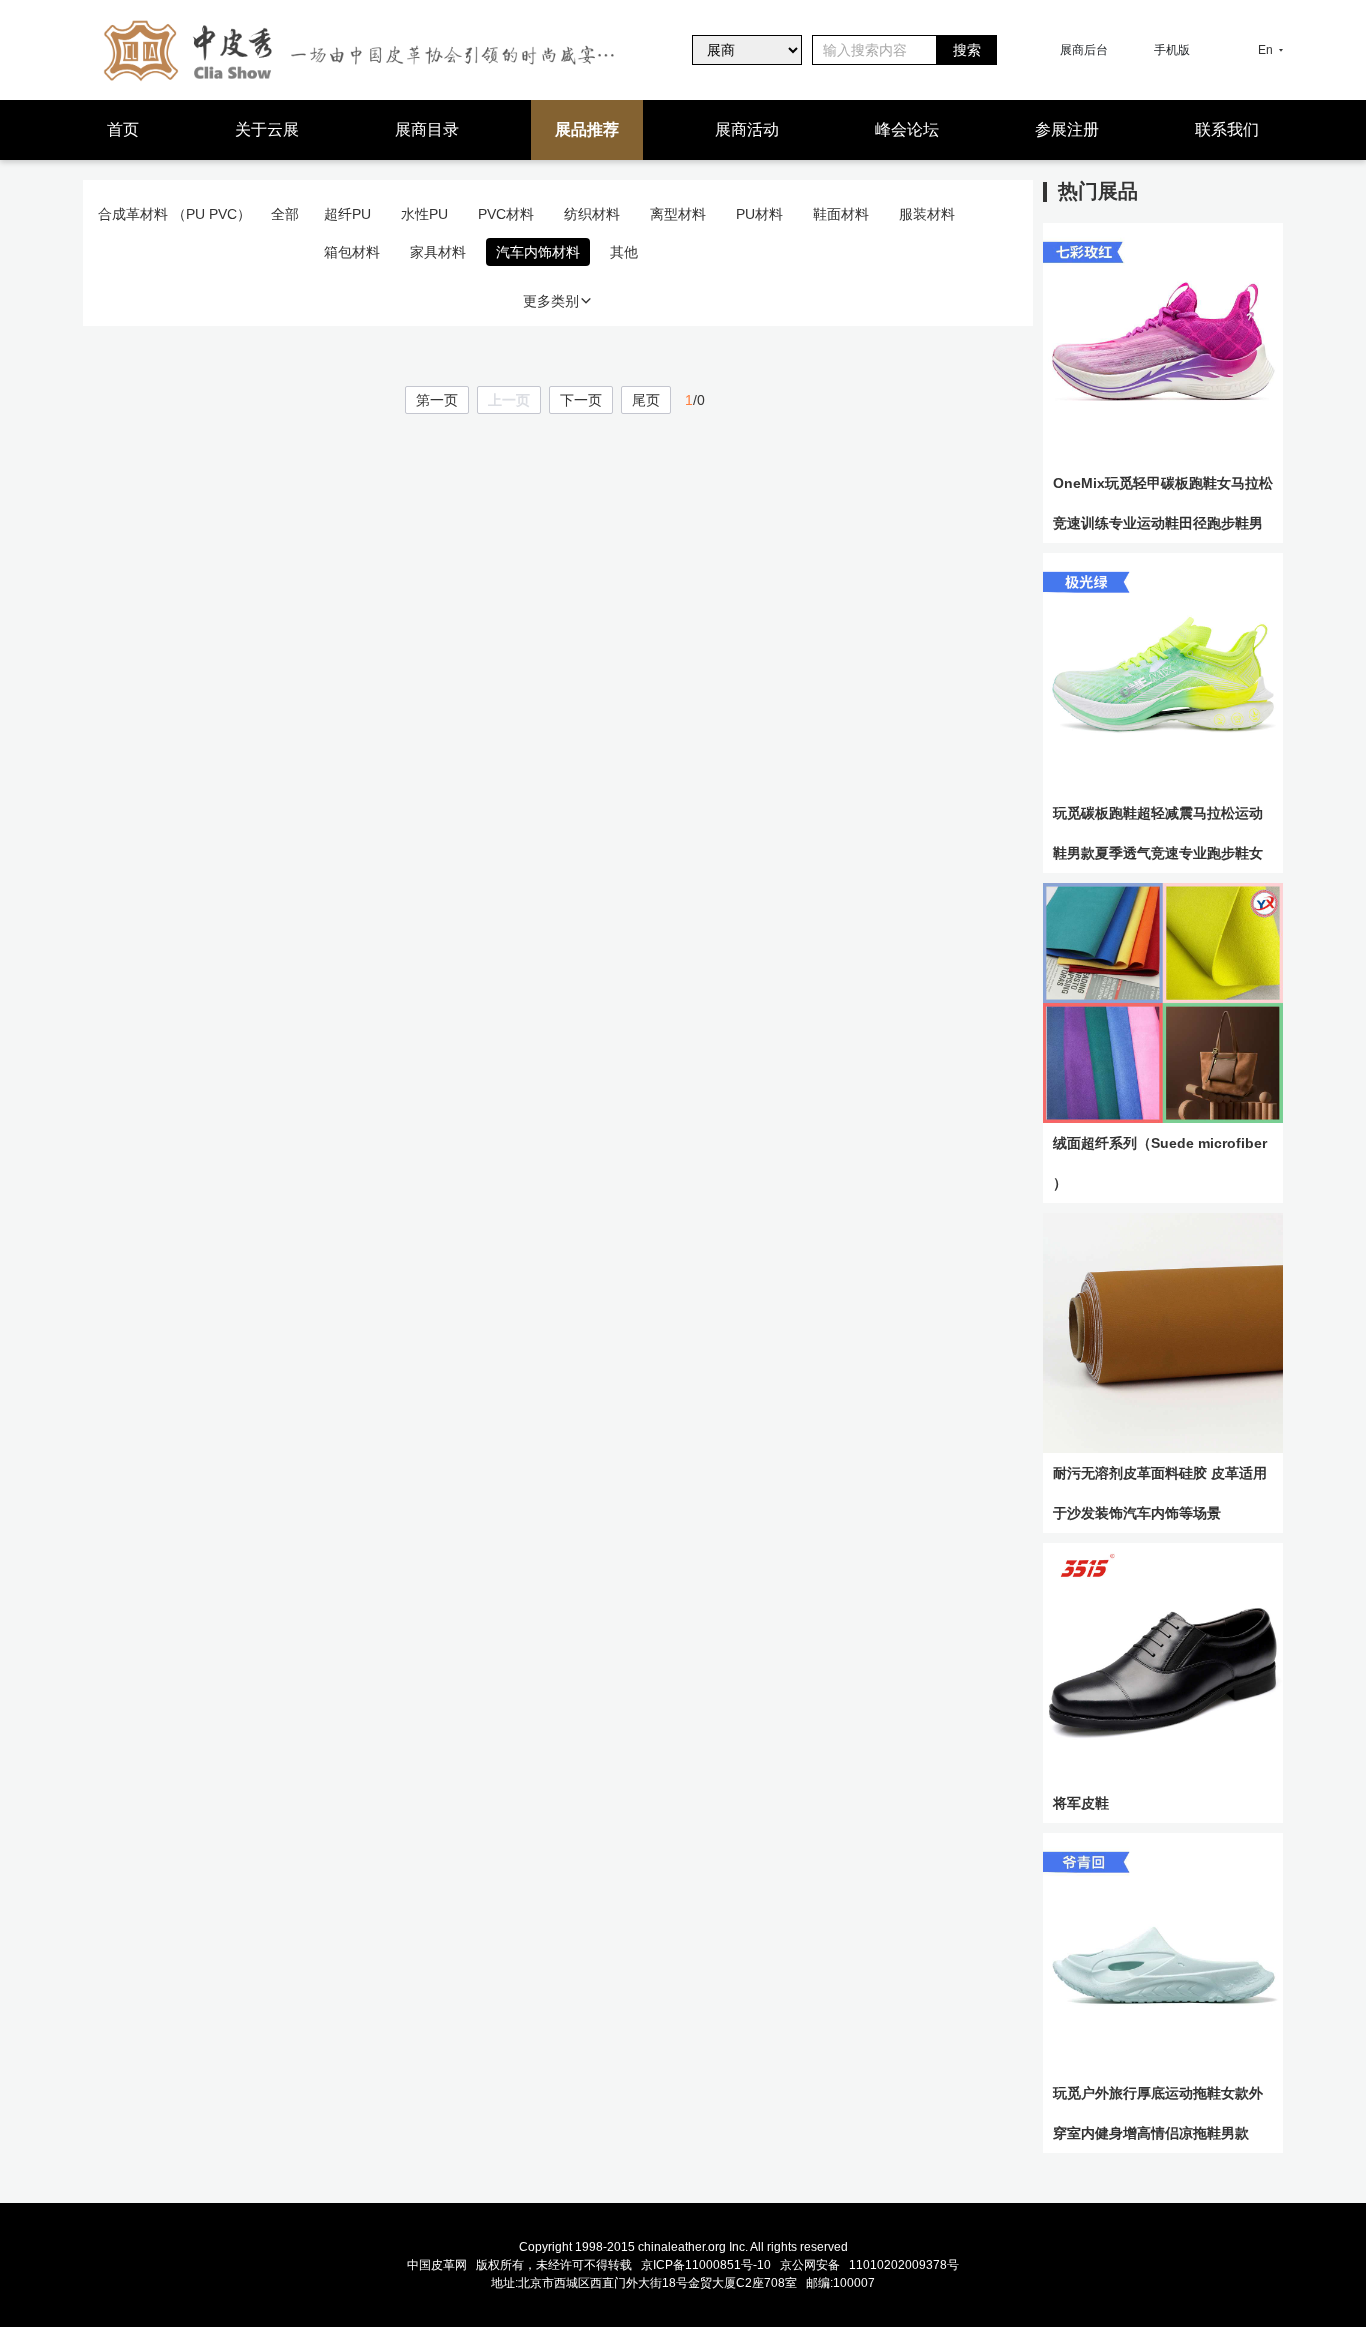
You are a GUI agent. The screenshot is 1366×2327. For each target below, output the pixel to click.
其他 (624, 252)
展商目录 (427, 129)
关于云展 (267, 129)
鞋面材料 (841, 214)
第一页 (437, 400)
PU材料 (759, 214)
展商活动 (747, 129)
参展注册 (1067, 129)
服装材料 (927, 214)
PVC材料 (506, 214)
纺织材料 (592, 214)
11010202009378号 (904, 2265)
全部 (285, 214)
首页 (123, 129)
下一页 (581, 400)
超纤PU (347, 214)
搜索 (967, 50)
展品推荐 (587, 129)
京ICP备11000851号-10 (706, 2265)
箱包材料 (352, 252)
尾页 (646, 400)
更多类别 (551, 301)
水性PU (424, 214)
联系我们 (1227, 129)
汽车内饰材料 (538, 252)
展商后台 (1084, 50)
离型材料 (678, 214)
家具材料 (438, 252)
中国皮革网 (437, 2265)
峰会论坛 (907, 129)
